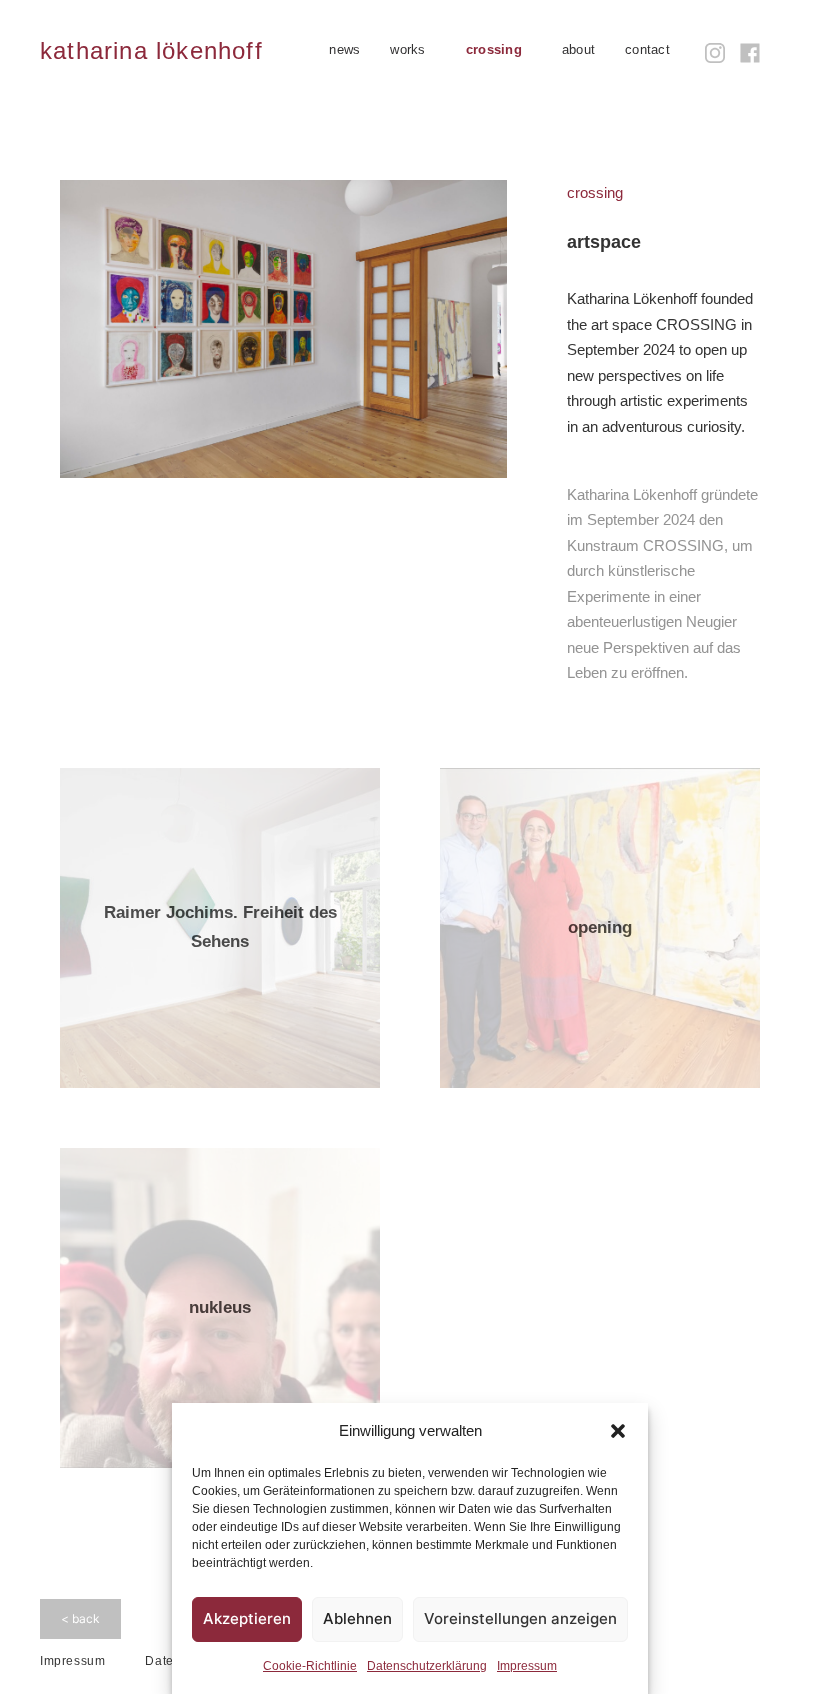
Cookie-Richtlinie (310, 1666)
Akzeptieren (247, 1618)
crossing (494, 49)
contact (647, 49)
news (344, 49)
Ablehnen (357, 1618)
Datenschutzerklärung (427, 1666)
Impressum (527, 1666)
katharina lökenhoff (151, 50)
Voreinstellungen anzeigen (520, 1618)
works (407, 49)
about (578, 49)
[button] (618, 1431)
